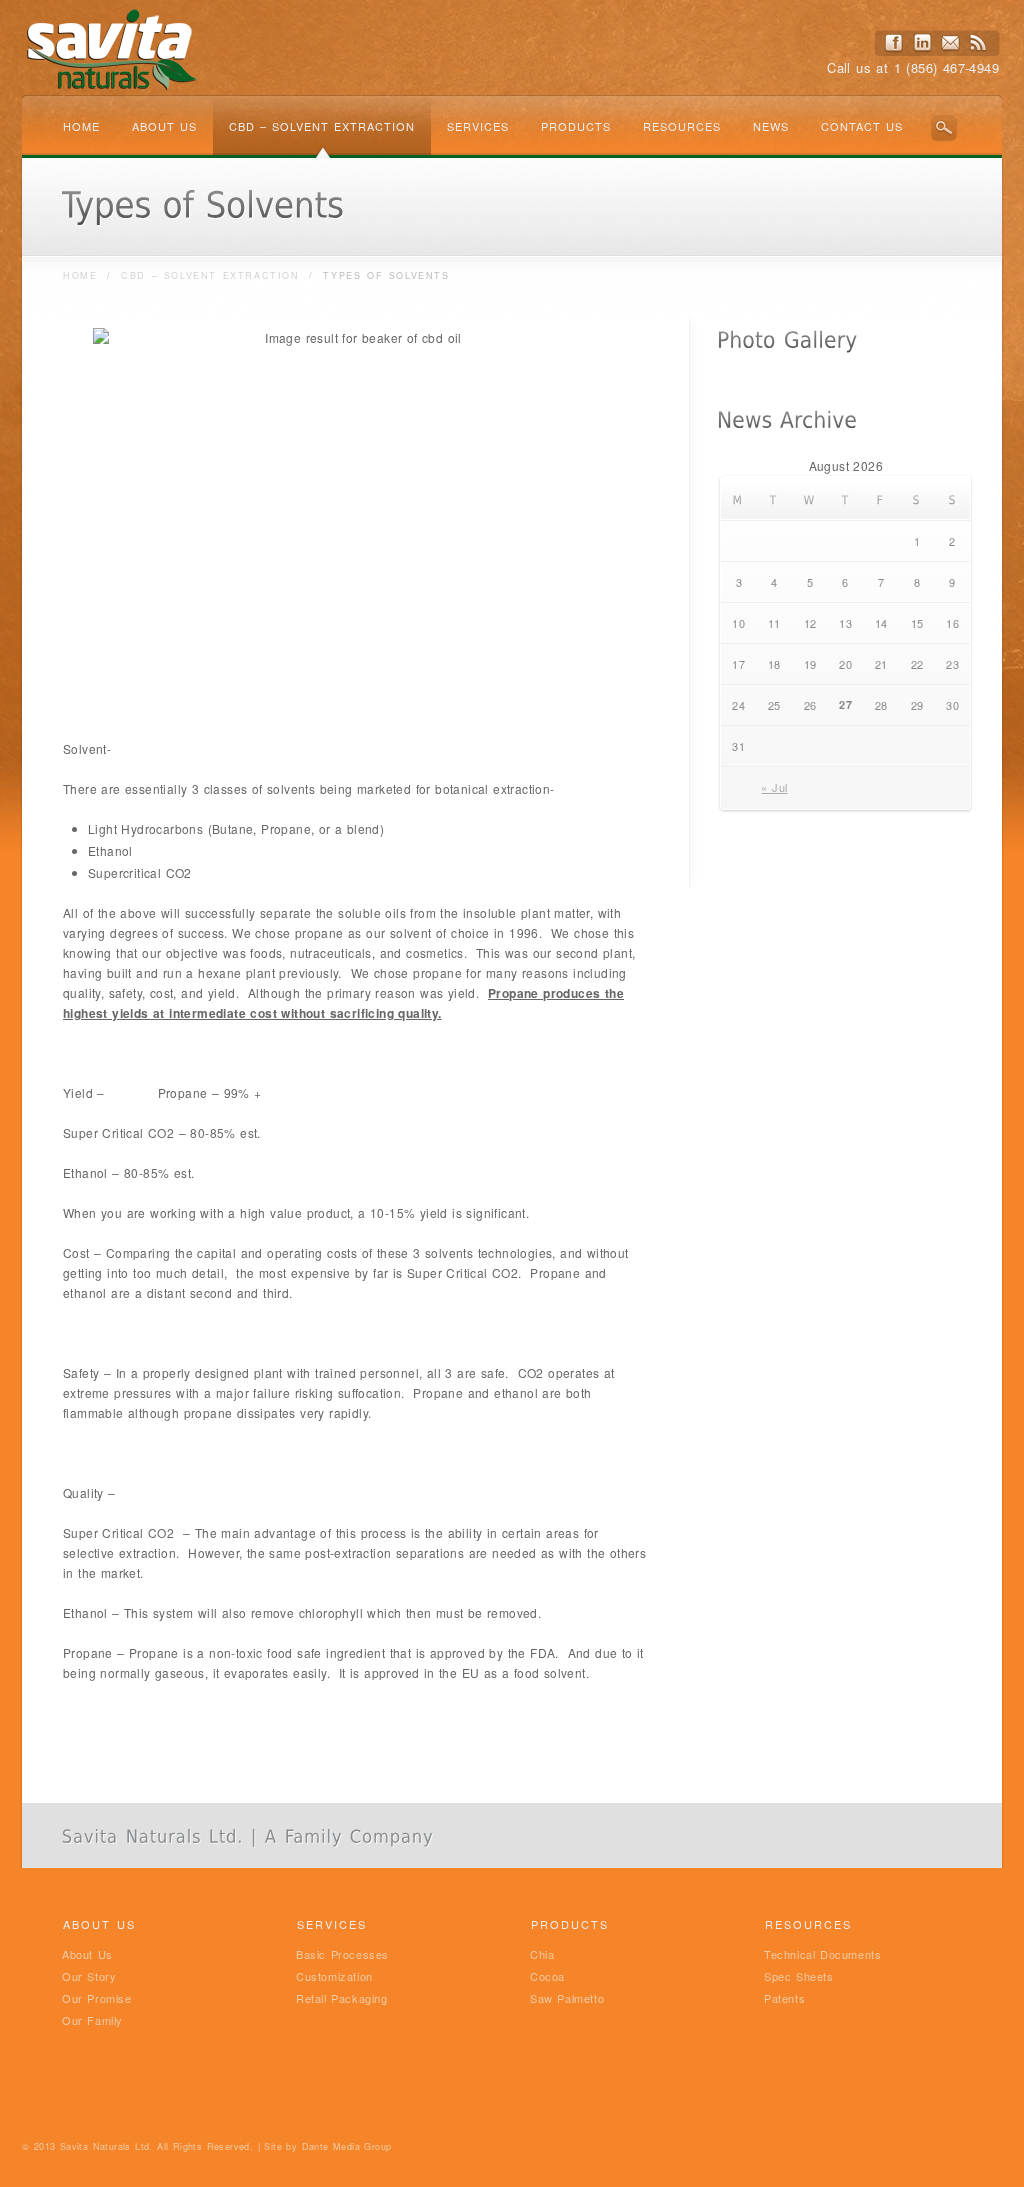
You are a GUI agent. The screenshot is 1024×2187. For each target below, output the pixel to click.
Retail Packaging (342, 1998)
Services (478, 126)
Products (576, 126)
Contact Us (862, 126)
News (771, 126)
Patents (784, 1998)
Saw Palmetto (567, 1998)
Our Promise (97, 1998)
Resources (682, 126)
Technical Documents (822, 1954)
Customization (334, 1976)
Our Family (92, 2020)
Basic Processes (342, 1954)
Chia (542, 1954)
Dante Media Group (347, 2146)
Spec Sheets (799, 1976)
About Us (164, 126)
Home (81, 126)
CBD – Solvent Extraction (322, 126)
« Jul (774, 787)
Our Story (89, 1976)
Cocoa (547, 1976)
